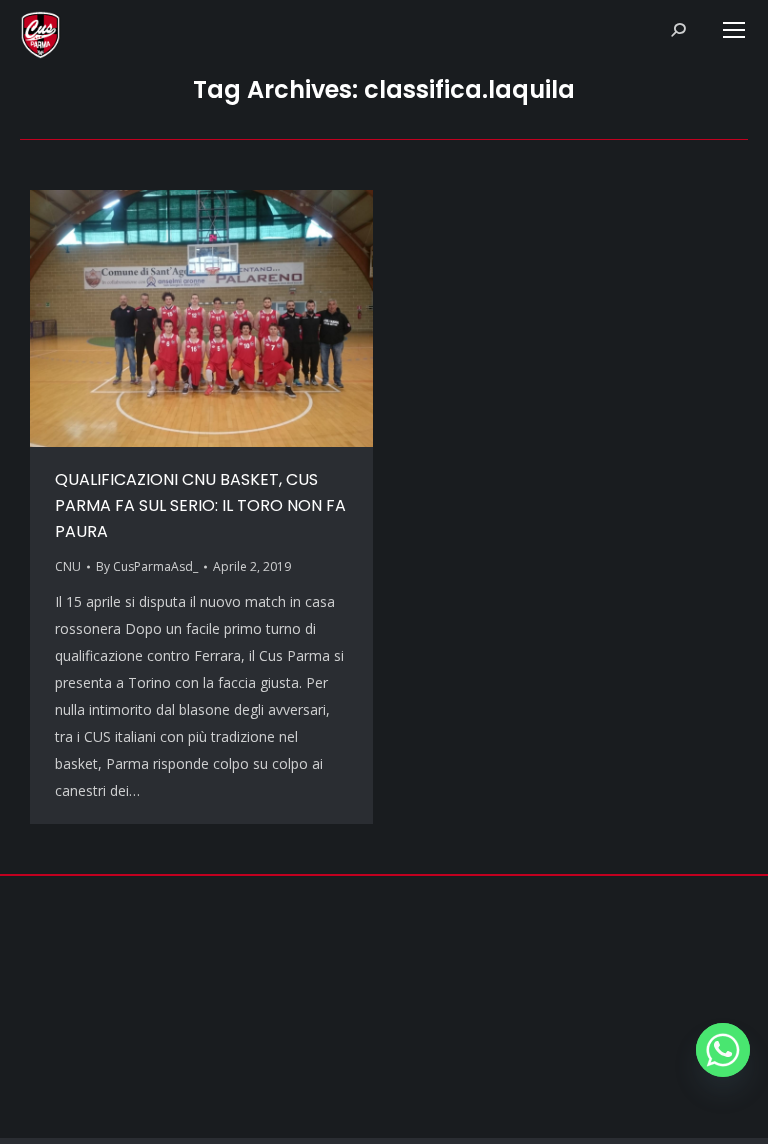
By (147, 566)
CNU (68, 566)
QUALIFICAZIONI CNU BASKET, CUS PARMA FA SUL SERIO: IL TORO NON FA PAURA (200, 505)
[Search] (678, 30)
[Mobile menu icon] (734, 30)
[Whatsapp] (723, 1050)
